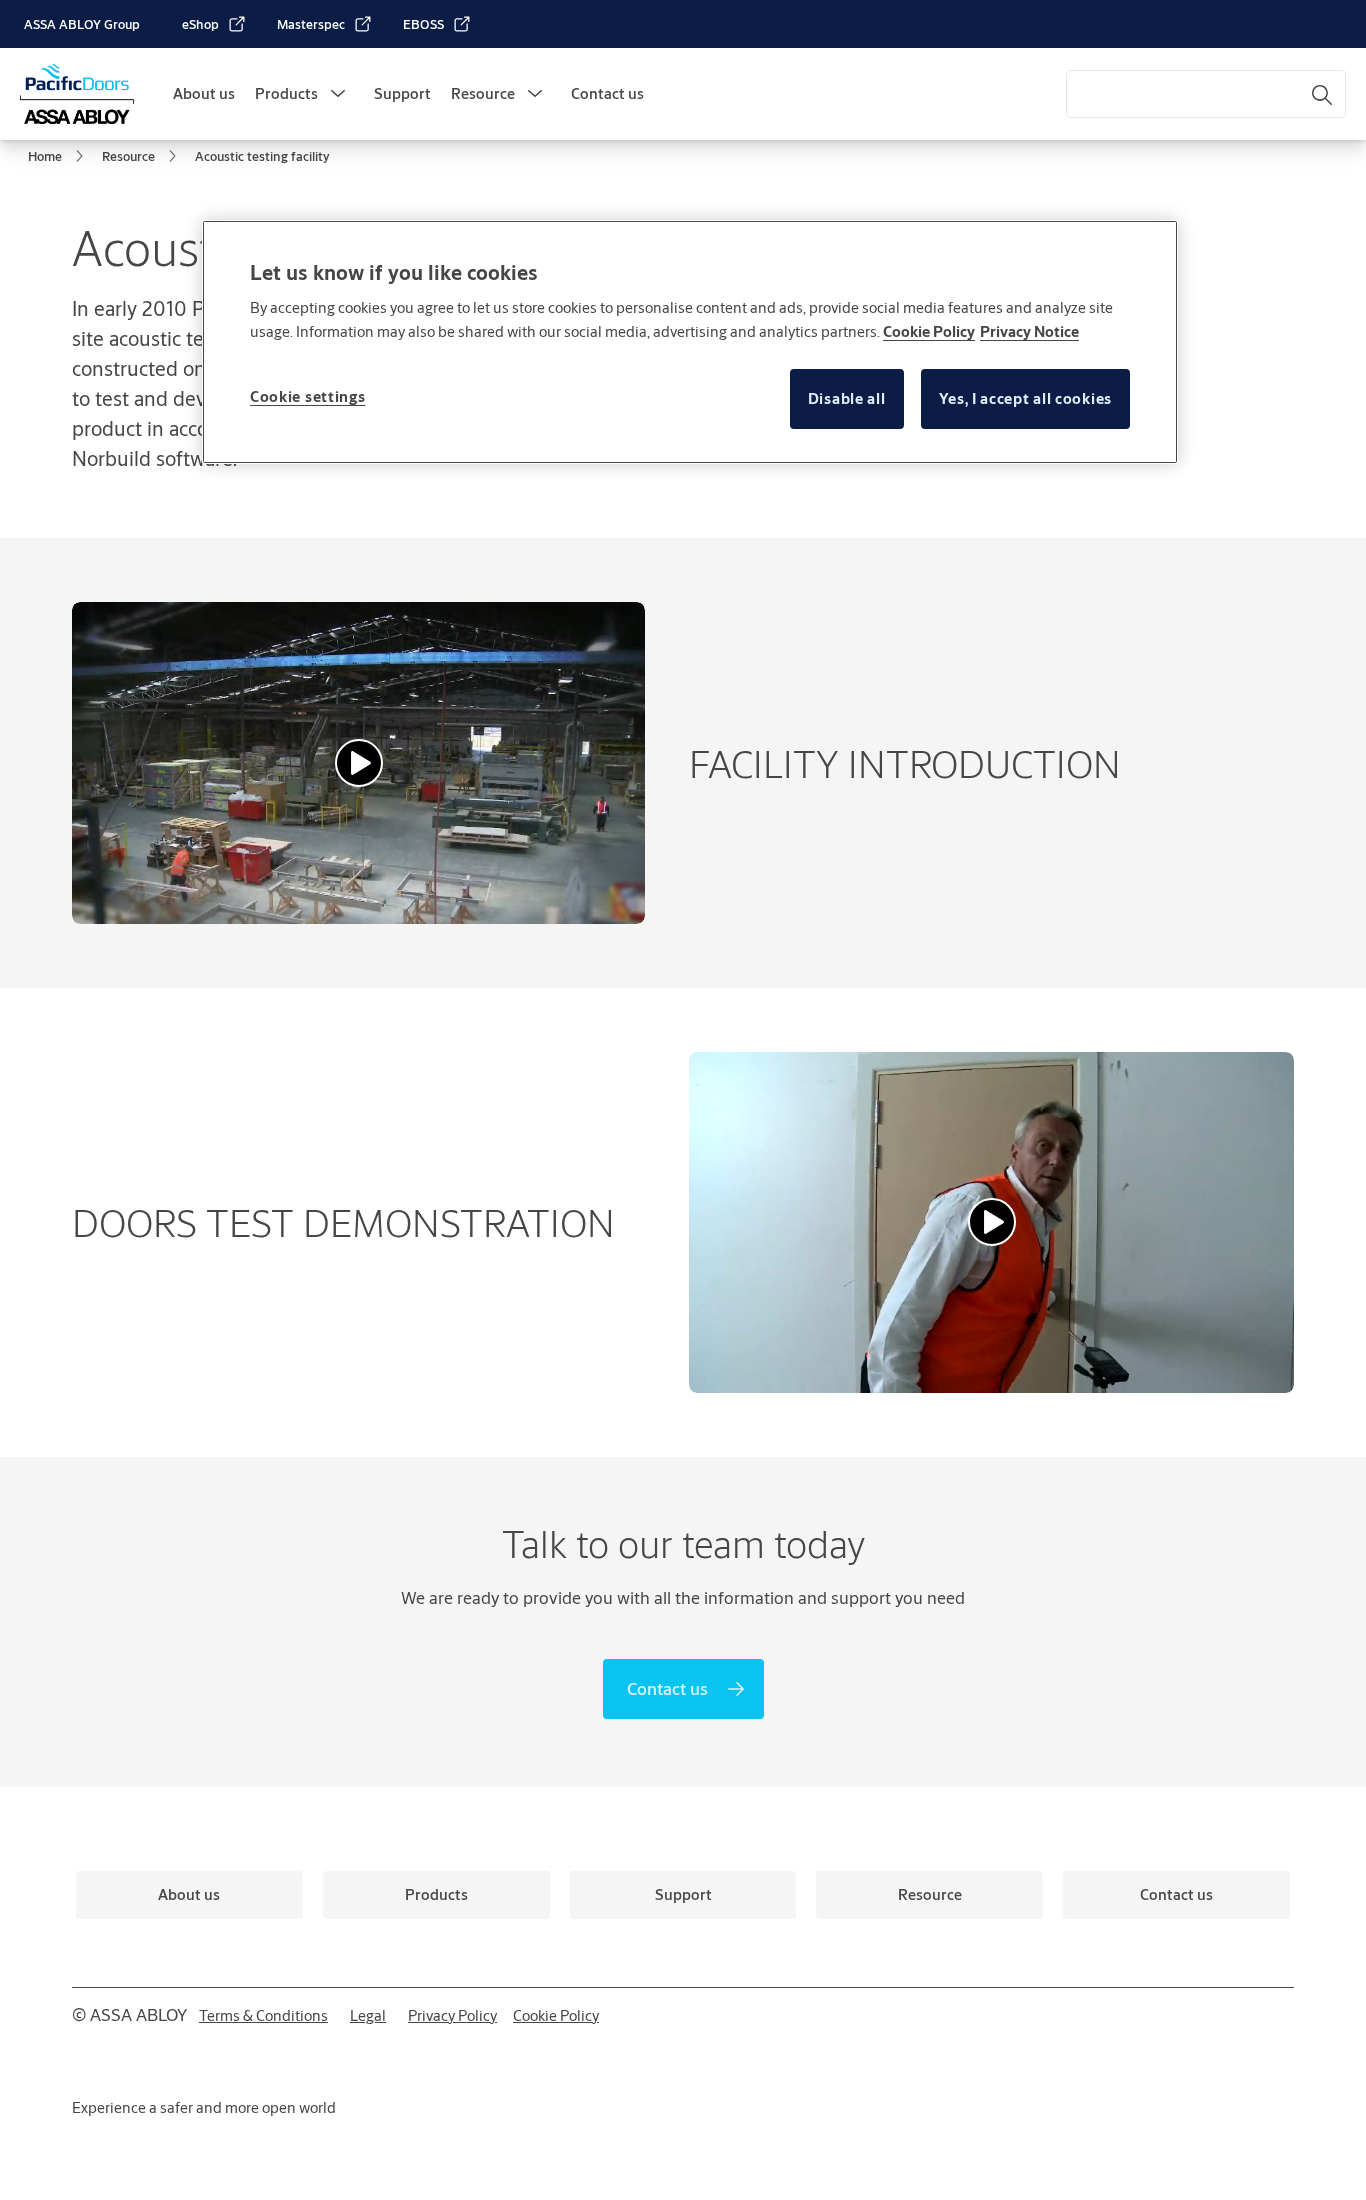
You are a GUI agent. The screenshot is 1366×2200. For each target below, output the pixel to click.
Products (286, 93)
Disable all (847, 398)
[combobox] (1206, 94)
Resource (483, 93)
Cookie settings (308, 396)
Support (402, 93)
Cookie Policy (929, 331)
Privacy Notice (1029, 331)
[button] (338, 94)
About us (204, 93)
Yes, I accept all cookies (1026, 398)
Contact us (607, 93)
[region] (690, 342)
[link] (214, 24)
